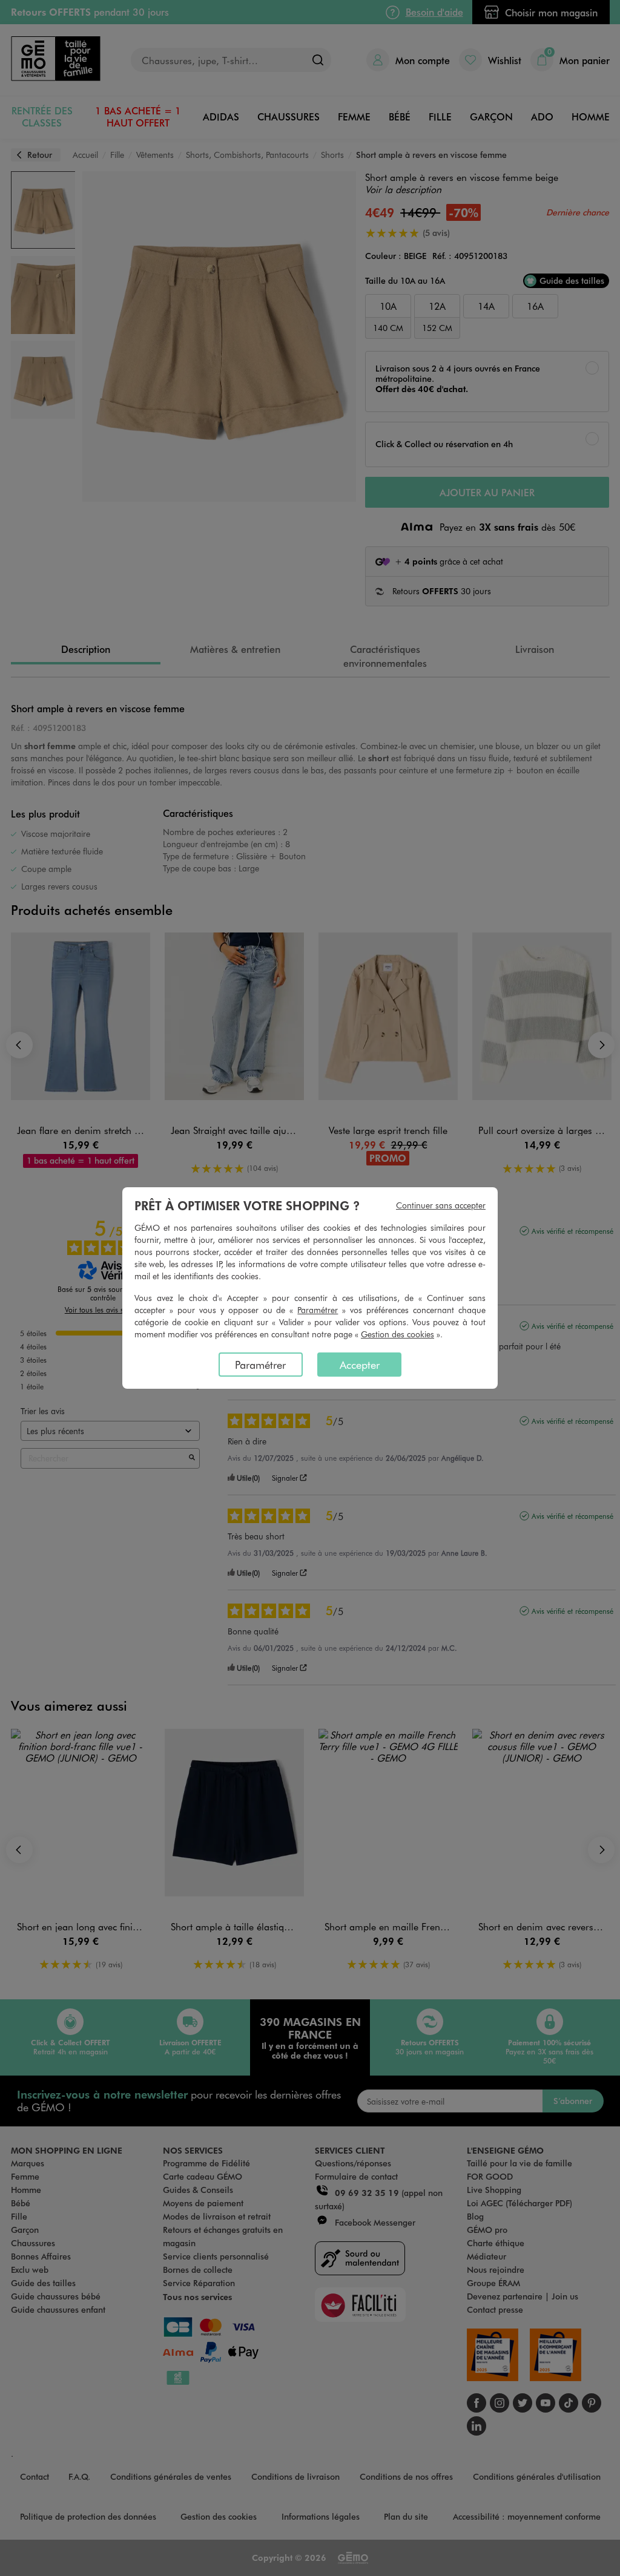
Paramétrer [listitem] (260, 1365)
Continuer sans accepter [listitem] (441, 1205)
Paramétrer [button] (318, 1310)
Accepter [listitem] (360, 1365)
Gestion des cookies (397, 1334)
